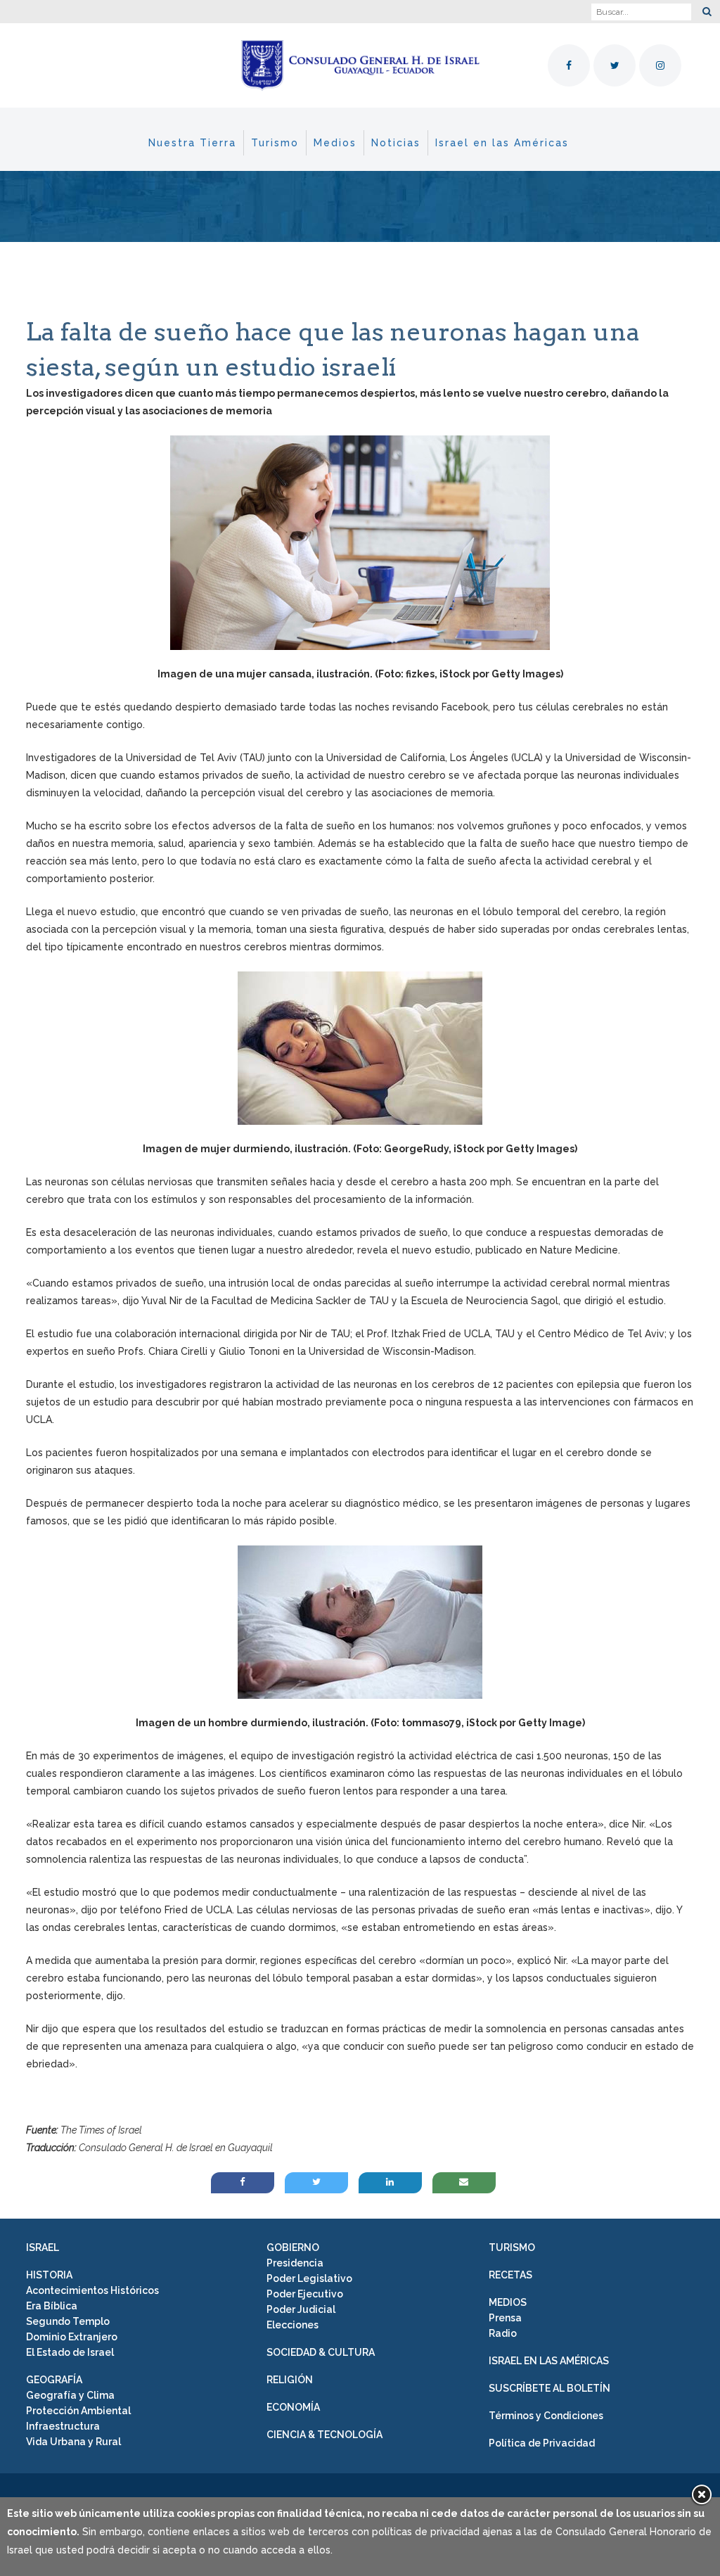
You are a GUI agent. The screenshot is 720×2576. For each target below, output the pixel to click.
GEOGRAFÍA (54, 2380)
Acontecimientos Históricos (92, 2290)
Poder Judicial (301, 2309)
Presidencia (295, 2263)
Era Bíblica (52, 2306)
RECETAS (510, 2275)
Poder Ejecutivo (305, 2294)
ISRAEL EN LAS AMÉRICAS (549, 2361)
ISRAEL (43, 2247)
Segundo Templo (68, 2321)
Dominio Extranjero (72, 2337)
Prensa (505, 2318)
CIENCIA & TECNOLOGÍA (324, 2435)
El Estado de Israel (70, 2352)
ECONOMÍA (293, 2407)
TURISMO (512, 2247)
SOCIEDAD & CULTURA (321, 2352)
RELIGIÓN (290, 2380)
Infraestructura (63, 2426)
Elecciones (292, 2325)
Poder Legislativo (309, 2278)
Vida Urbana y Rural (73, 2442)
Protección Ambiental (78, 2411)
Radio (503, 2333)
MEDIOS (508, 2302)
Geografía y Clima (70, 2395)
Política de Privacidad (542, 2443)
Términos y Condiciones (546, 2416)
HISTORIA (49, 2275)
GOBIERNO (293, 2247)
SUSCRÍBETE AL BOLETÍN (549, 2388)
